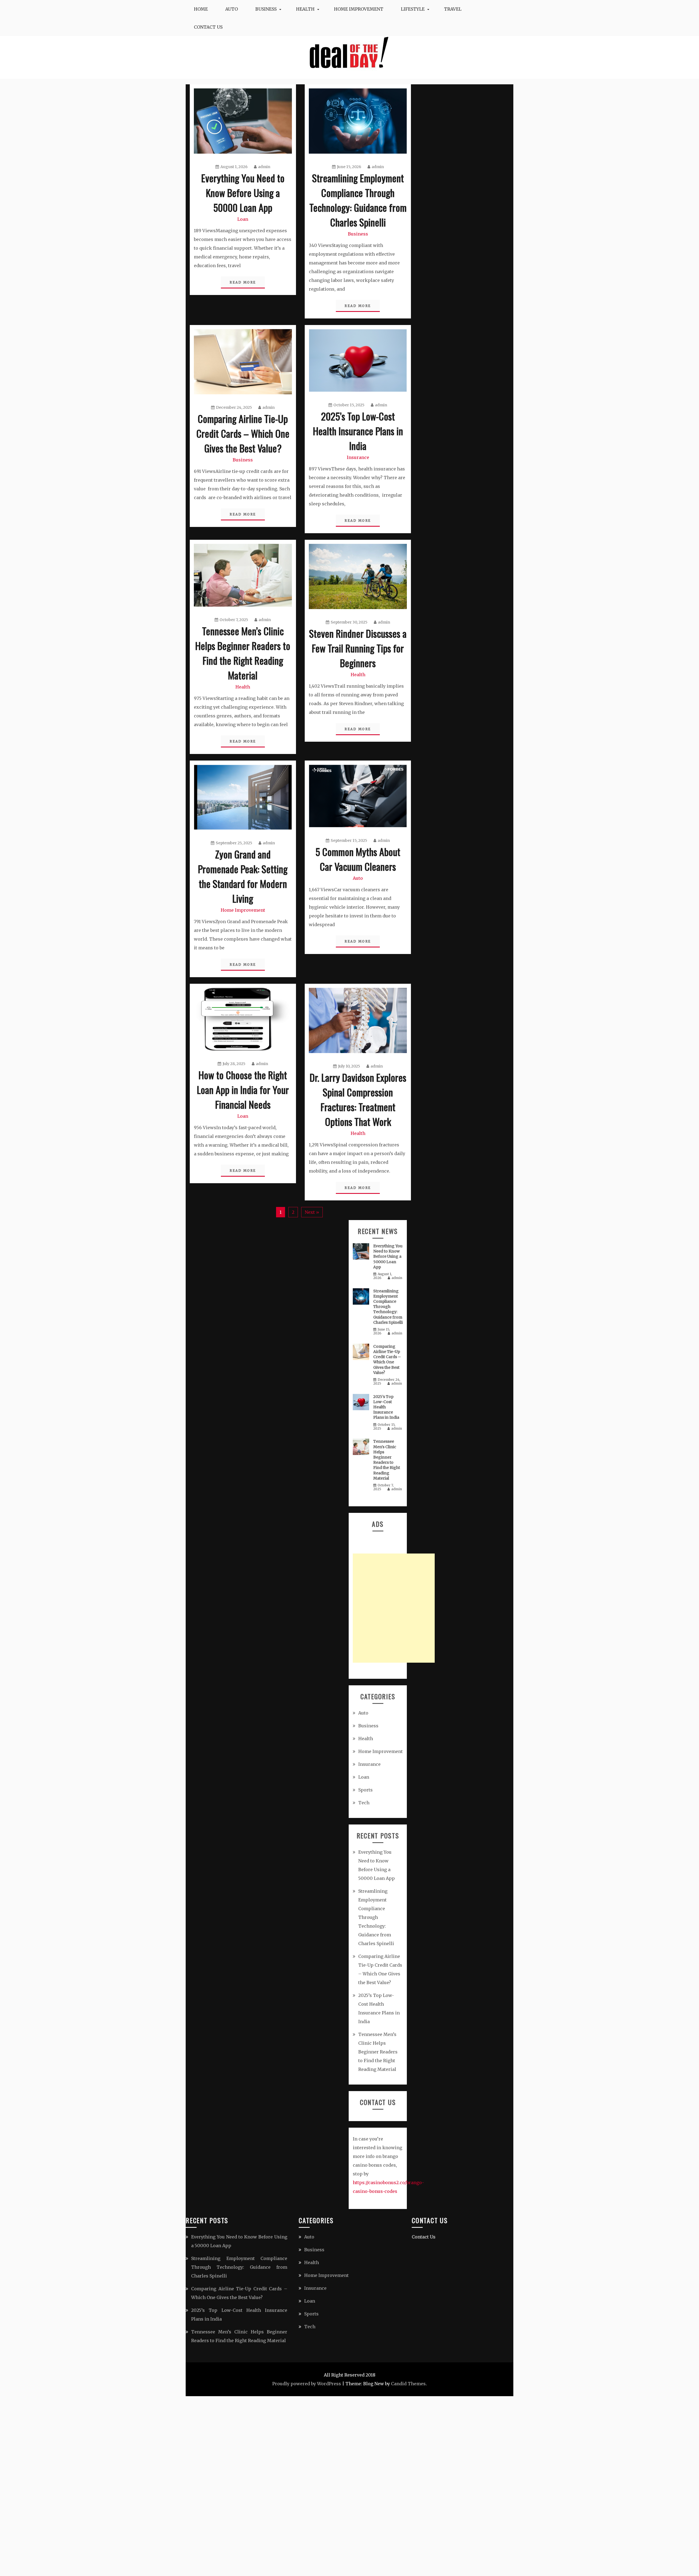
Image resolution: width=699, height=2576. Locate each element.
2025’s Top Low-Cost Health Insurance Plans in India (358, 431)
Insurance (358, 457)
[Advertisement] (394, 1608)
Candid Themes (408, 2384)
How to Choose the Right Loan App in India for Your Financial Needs (243, 1089)
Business (266, 9)
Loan (243, 219)
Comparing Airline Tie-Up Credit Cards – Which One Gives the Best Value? (243, 433)
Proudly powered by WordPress (307, 2384)
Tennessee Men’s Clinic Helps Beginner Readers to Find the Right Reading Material (243, 653)
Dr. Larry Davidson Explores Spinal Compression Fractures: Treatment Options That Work (358, 1099)
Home (201, 9)
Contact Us (208, 27)
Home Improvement (359, 9)
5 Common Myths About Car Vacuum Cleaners (358, 859)
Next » (312, 1212)
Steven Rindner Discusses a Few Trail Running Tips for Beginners (358, 648)
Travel (453, 9)
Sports (365, 1790)
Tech (364, 1803)
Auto (232, 9)
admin (264, 167)
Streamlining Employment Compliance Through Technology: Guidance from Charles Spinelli (358, 200)
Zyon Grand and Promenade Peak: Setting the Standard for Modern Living (243, 876)
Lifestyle (413, 9)
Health (305, 9)
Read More (243, 282)
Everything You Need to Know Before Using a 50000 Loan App (243, 193)
